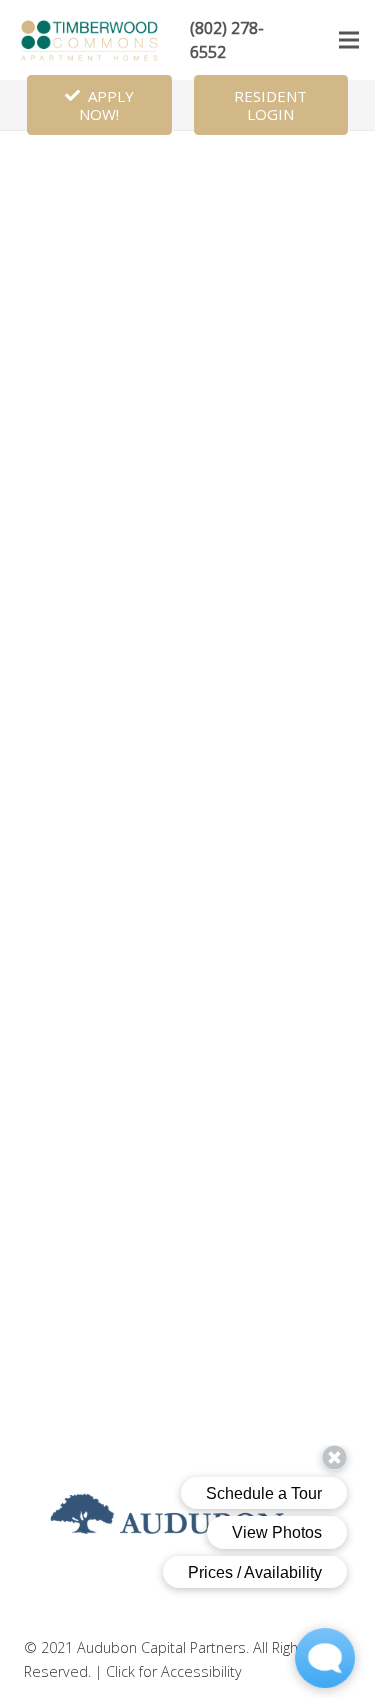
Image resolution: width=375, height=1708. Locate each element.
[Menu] (349, 40)
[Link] (91, 40)
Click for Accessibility (174, 1671)
